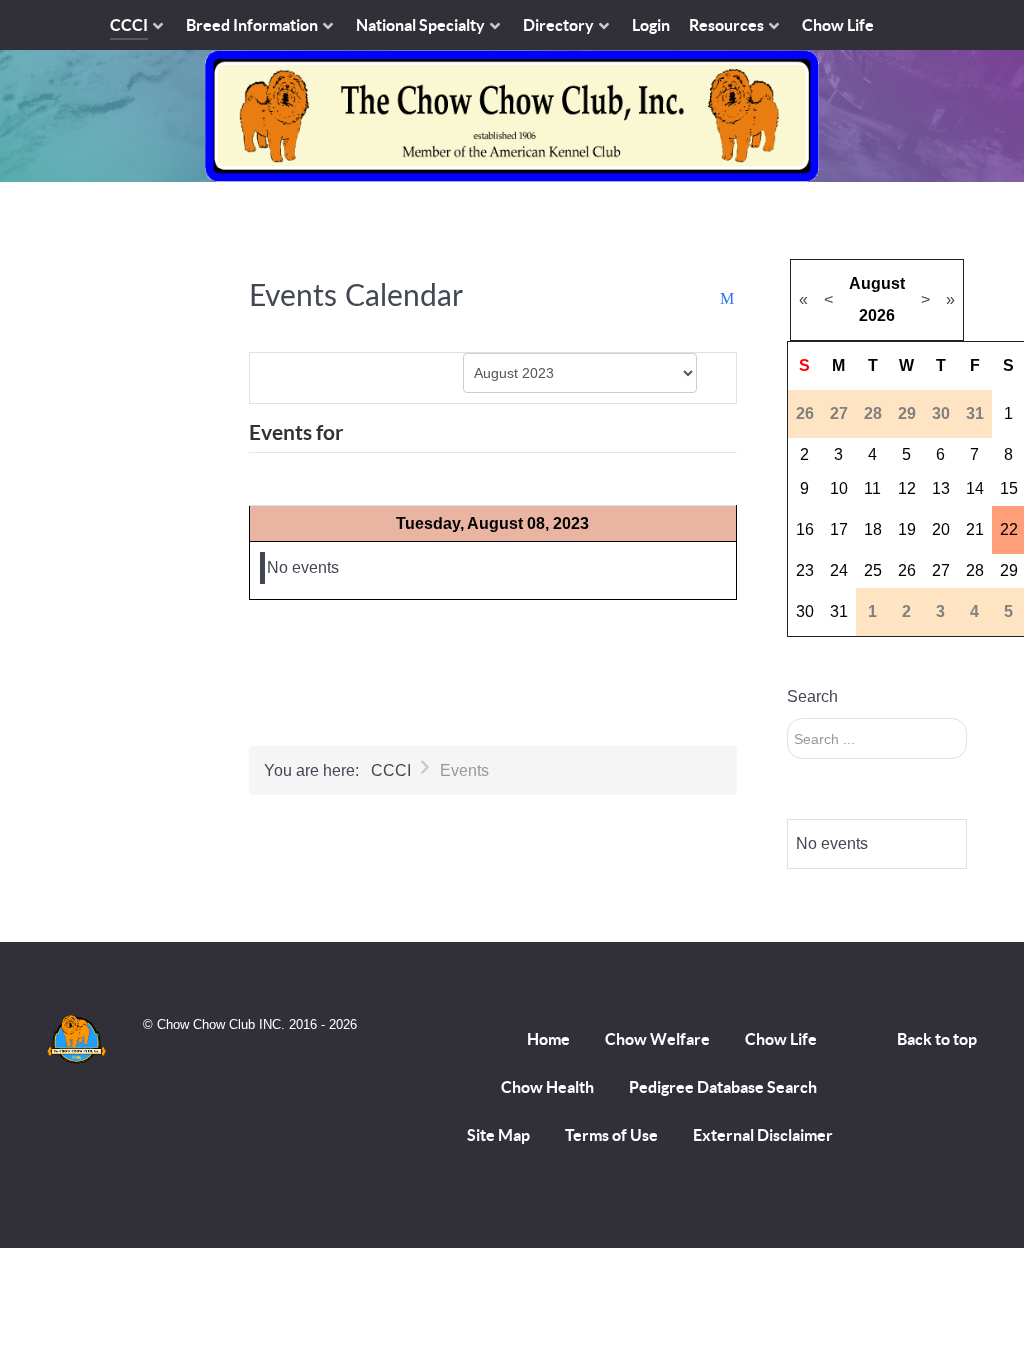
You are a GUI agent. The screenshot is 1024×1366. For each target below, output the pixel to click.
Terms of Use (611, 1135)
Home (548, 1039)
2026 (877, 315)
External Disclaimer (763, 1135)
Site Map (498, 1135)
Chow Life (781, 1039)
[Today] (396, 376)
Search (812, 696)
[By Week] (338, 376)
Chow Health (547, 1087)
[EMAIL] (728, 299)
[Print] (708, 299)
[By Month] (279, 376)
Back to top (937, 1039)
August (877, 283)
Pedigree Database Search (723, 1087)
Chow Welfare (657, 1039)
